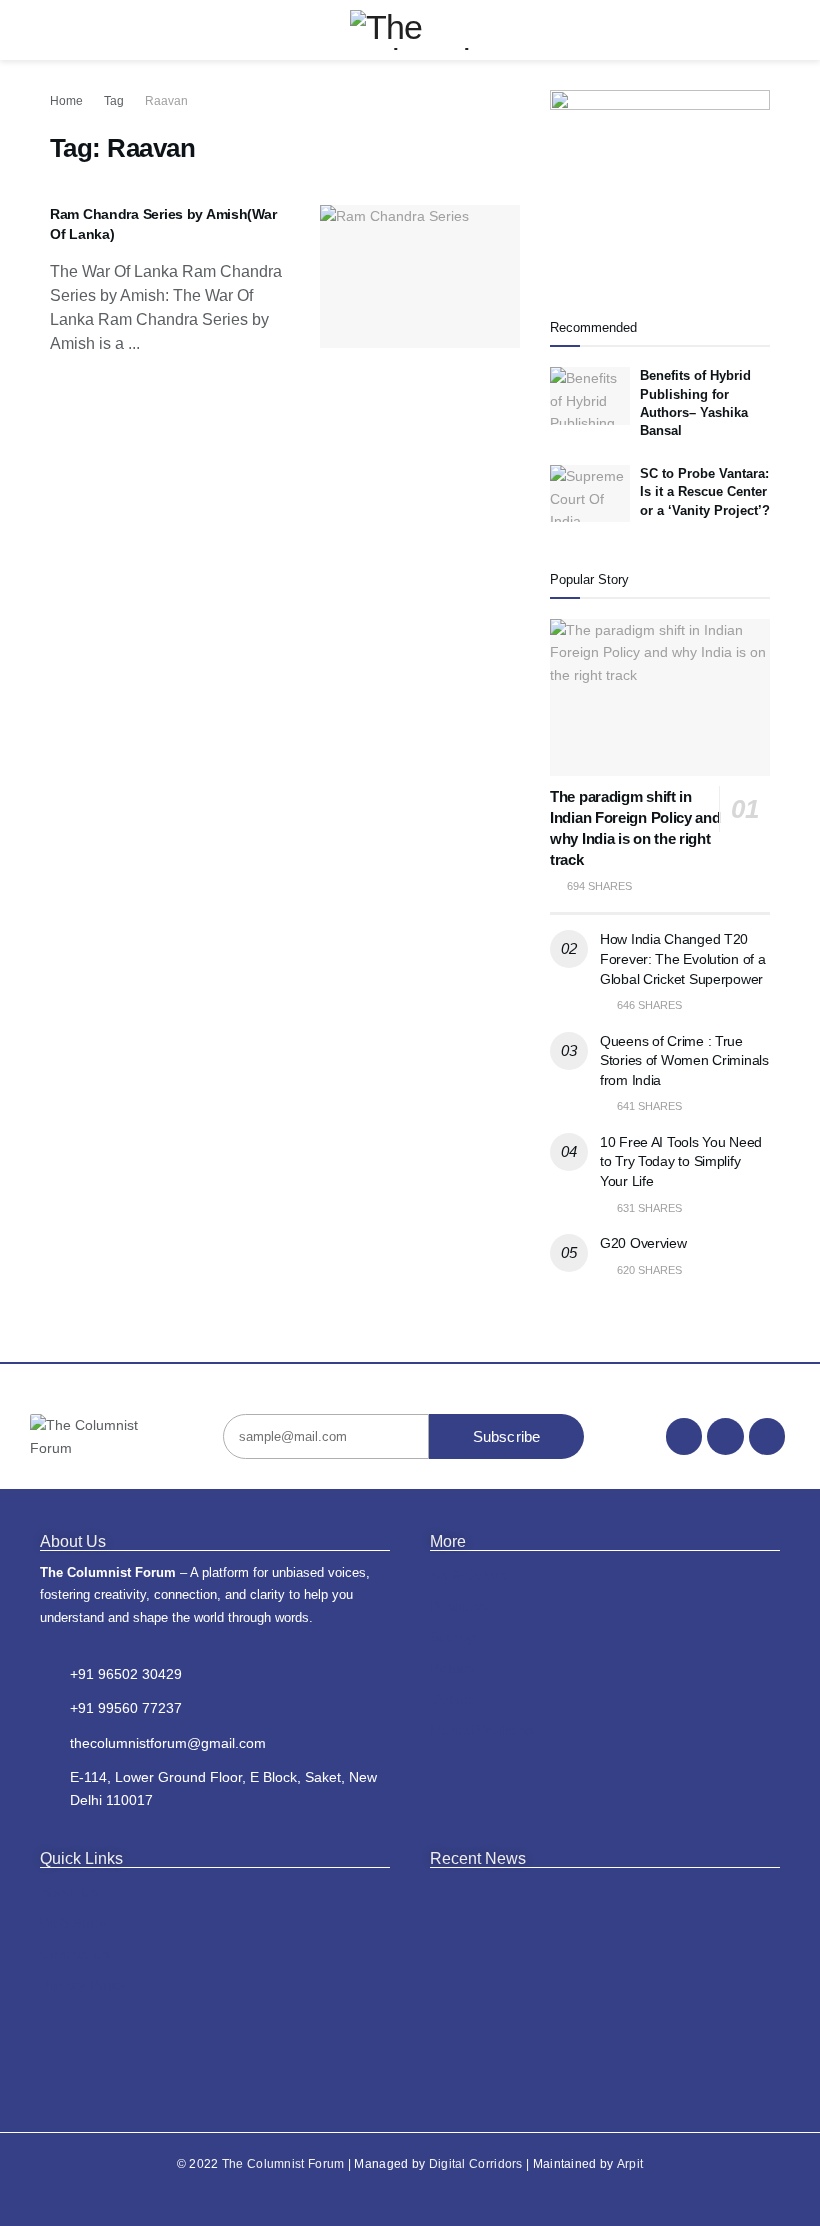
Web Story (73, 1923)
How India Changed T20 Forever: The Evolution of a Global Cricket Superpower (682, 958)
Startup (453, 1637)
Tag (114, 101)
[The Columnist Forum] (84, 1436)
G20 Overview (643, 1243)
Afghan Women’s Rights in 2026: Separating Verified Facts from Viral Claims (610, 2050)
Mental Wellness (482, 1730)
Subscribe (507, 1436)
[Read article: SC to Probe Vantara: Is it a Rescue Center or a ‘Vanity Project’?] (590, 493)
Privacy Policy (83, 1985)
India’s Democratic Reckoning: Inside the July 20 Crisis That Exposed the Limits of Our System (600, 1926)
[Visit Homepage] (410, 30)
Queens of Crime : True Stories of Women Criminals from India (684, 1060)
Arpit (630, 2164)
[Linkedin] (767, 1436)
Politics (452, 1668)
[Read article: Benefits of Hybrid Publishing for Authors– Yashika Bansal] (590, 395)
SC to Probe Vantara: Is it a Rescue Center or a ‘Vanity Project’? (705, 491)
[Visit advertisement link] (660, 181)
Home (66, 101)
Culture (453, 1699)
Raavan (166, 101)
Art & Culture (470, 1575)
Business (458, 1606)
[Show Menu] (58, 30)
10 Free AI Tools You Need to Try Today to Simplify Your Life (681, 1161)
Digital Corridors (476, 2164)
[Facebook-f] (684, 1436)
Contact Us (75, 1954)
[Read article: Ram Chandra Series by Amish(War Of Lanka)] (420, 276)
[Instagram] (725, 1436)
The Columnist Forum (283, 2164)
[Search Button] (761, 30)
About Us (69, 1892)
